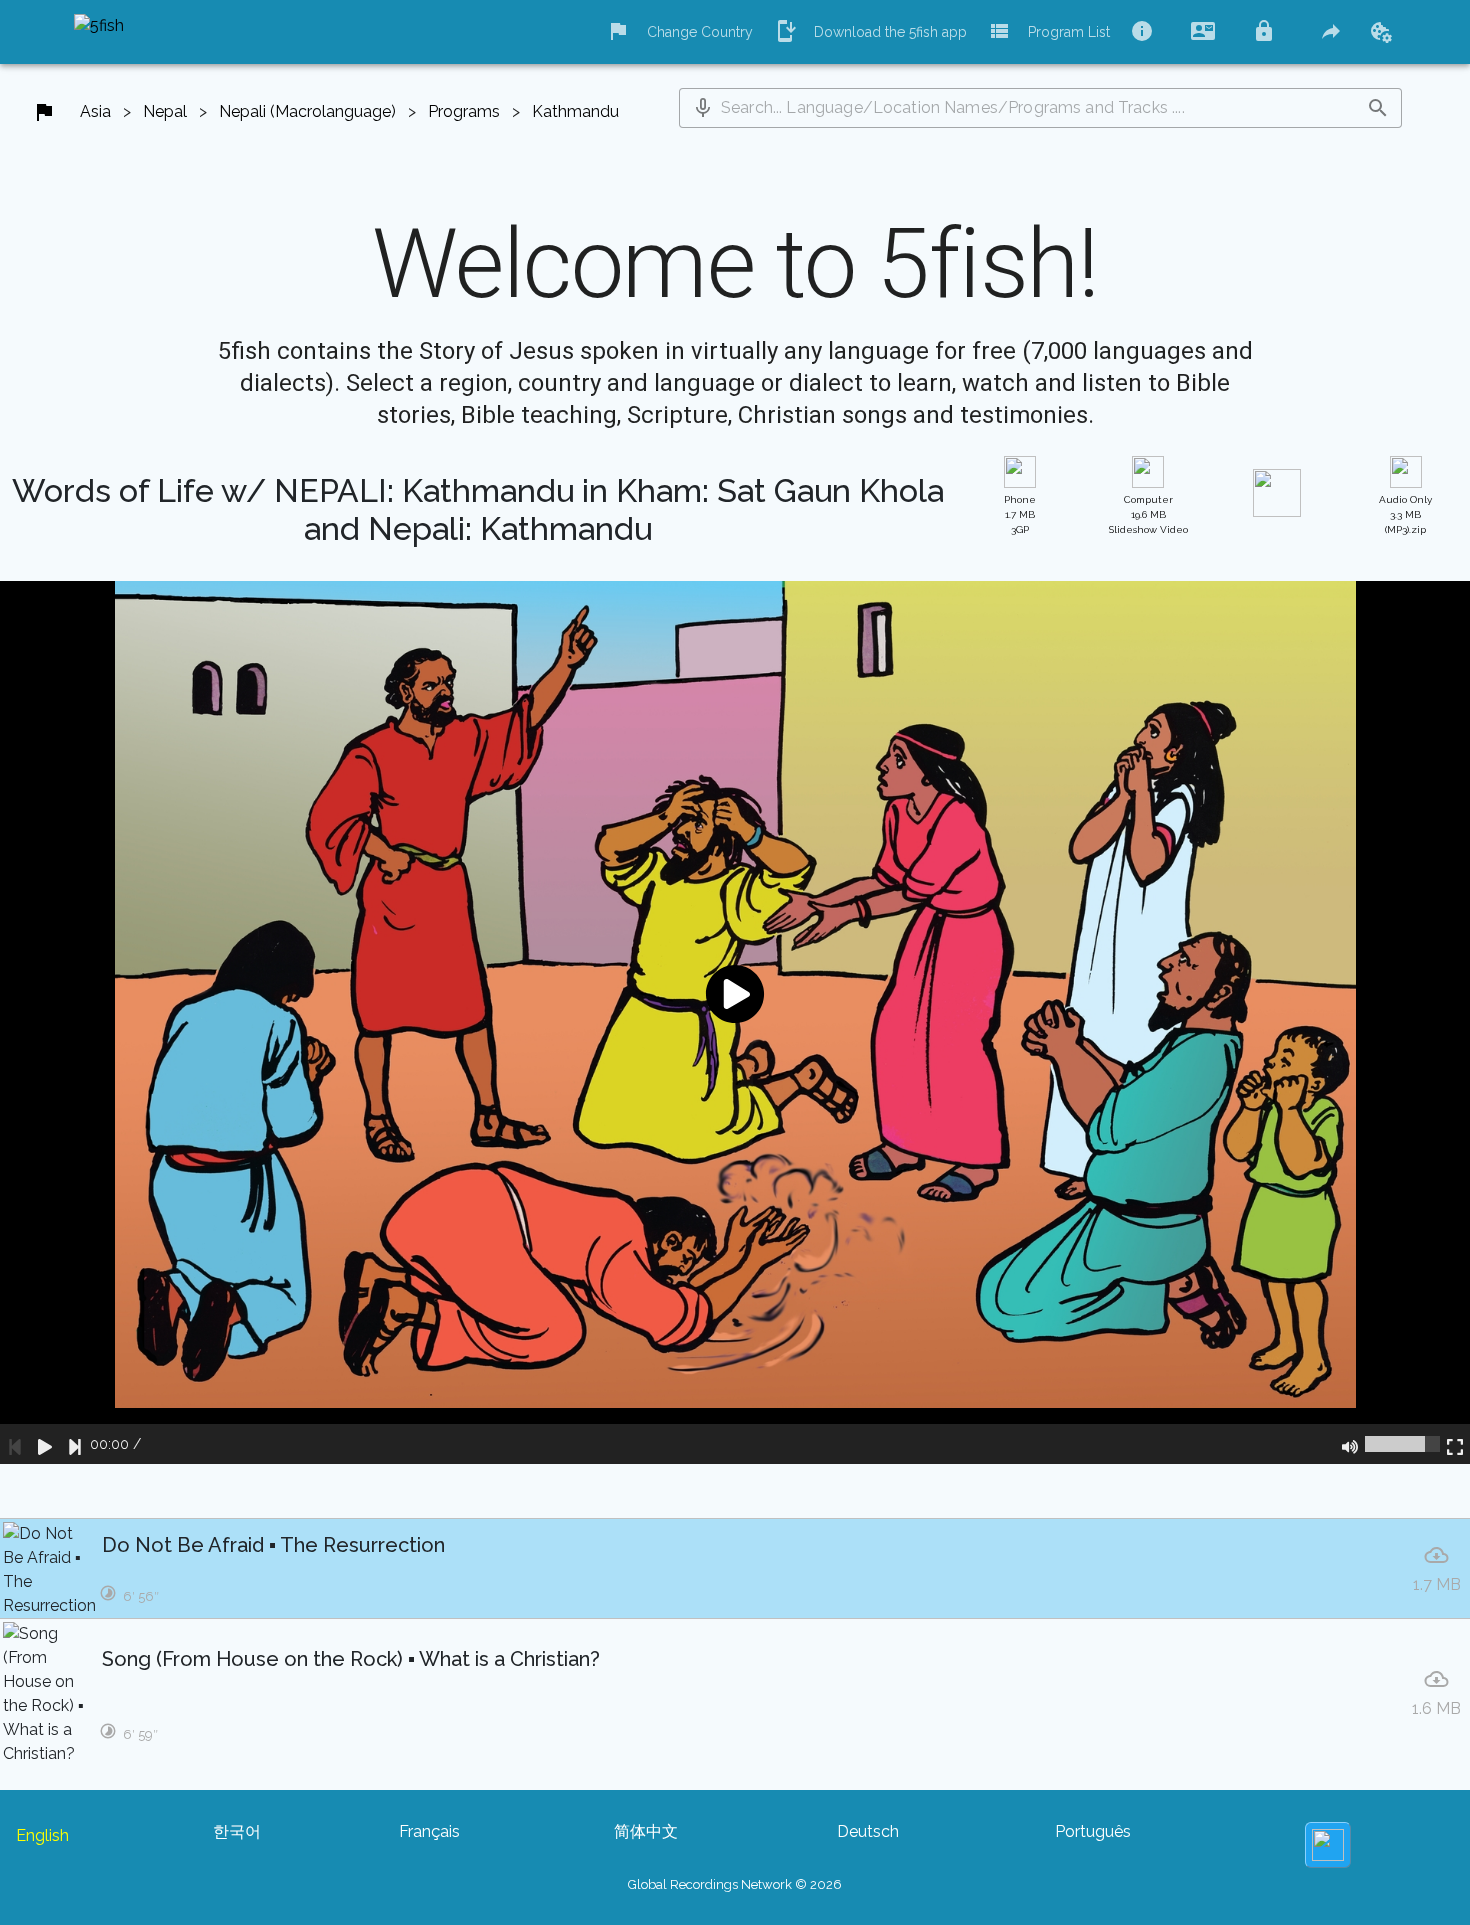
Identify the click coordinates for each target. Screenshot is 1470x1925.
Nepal (165, 111)
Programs (464, 111)
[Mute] (1350, 1444)
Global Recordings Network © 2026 (735, 1884)
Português (1093, 1831)
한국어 (237, 1831)
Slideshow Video (1148, 514)
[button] (703, 108)
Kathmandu (575, 111)
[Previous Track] (15, 1444)
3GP (1020, 514)
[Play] (45, 1444)
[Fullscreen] (1455, 1444)
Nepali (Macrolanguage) (307, 111)
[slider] (1402, 1444)
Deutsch (868, 1831)
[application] (735, 1022)
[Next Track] (75, 1444)
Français (429, 1831)
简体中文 (646, 1831)
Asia (95, 111)
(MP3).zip (1405, 514)
